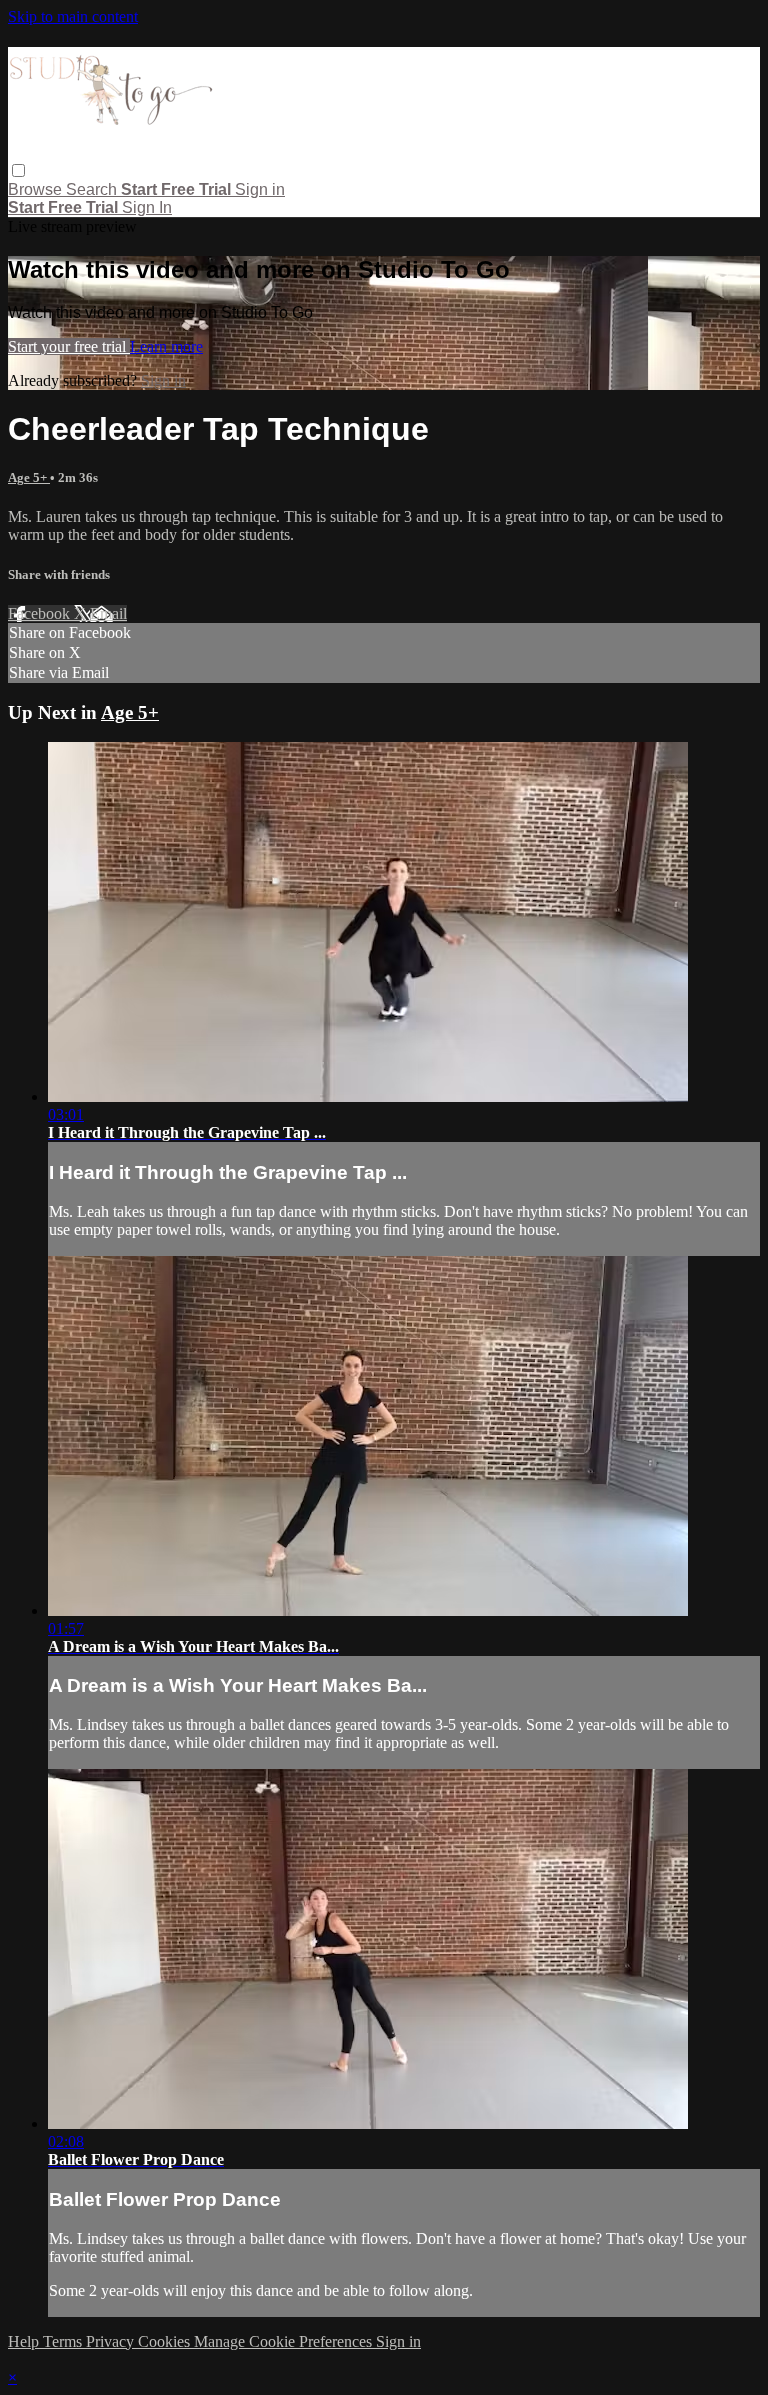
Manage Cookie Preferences (285, 2341)
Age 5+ (29, 477)
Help (25, 2341)
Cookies (166, 2341)
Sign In (147, 207)
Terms (64, 2341)
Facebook (41, 613)
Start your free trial (69, 346)
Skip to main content (73, 16)
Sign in (260, 189)
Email (108, 613)
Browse (37, 189)
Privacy (112, 2341)
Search (93, 189)
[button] (18, 170)
